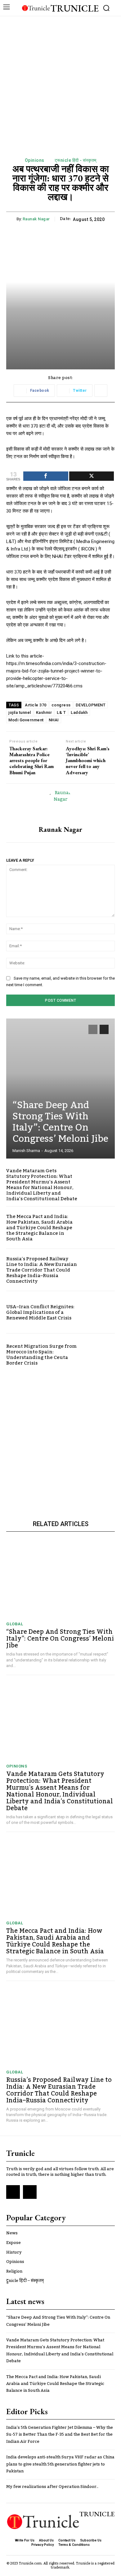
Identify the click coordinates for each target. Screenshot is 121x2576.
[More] (101, 391)
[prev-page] (93, 1029)
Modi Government (26, 720)
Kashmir (44, 712)
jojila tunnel (20, 712)
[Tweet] (92, 476)
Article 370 (36, 705)
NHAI (54, 720)
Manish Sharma (26, 1151)
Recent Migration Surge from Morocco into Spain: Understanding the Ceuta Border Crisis (41, 1355)
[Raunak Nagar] (60, 805)
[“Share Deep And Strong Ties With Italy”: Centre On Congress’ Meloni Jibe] (60, 1089)
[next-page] (104, 1029)
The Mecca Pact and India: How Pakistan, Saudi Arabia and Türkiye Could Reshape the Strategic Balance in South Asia (39, 1228)
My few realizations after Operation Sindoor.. (52, 2487)
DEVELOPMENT (91, 705)
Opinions (35, 160)
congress (61, 705)
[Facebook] (13, 2192)
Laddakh (79, 712)
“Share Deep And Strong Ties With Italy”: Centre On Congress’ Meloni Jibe (60, 1122)
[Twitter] (30, 2192)
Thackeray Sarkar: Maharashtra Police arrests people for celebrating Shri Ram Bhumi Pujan (31, 761)
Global (15, 1624)
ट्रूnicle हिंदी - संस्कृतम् (76, 160)
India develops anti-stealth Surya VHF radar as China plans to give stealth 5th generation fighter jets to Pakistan (60, 2464)
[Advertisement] (60, 80)
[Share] (46, 476)
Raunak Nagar (36, 219)
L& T (61, 712)
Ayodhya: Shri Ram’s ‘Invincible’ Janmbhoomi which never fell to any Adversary (88, 761)
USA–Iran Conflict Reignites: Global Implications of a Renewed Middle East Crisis (40, 1312)
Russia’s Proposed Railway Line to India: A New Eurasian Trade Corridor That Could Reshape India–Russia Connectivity (42, 1270)
